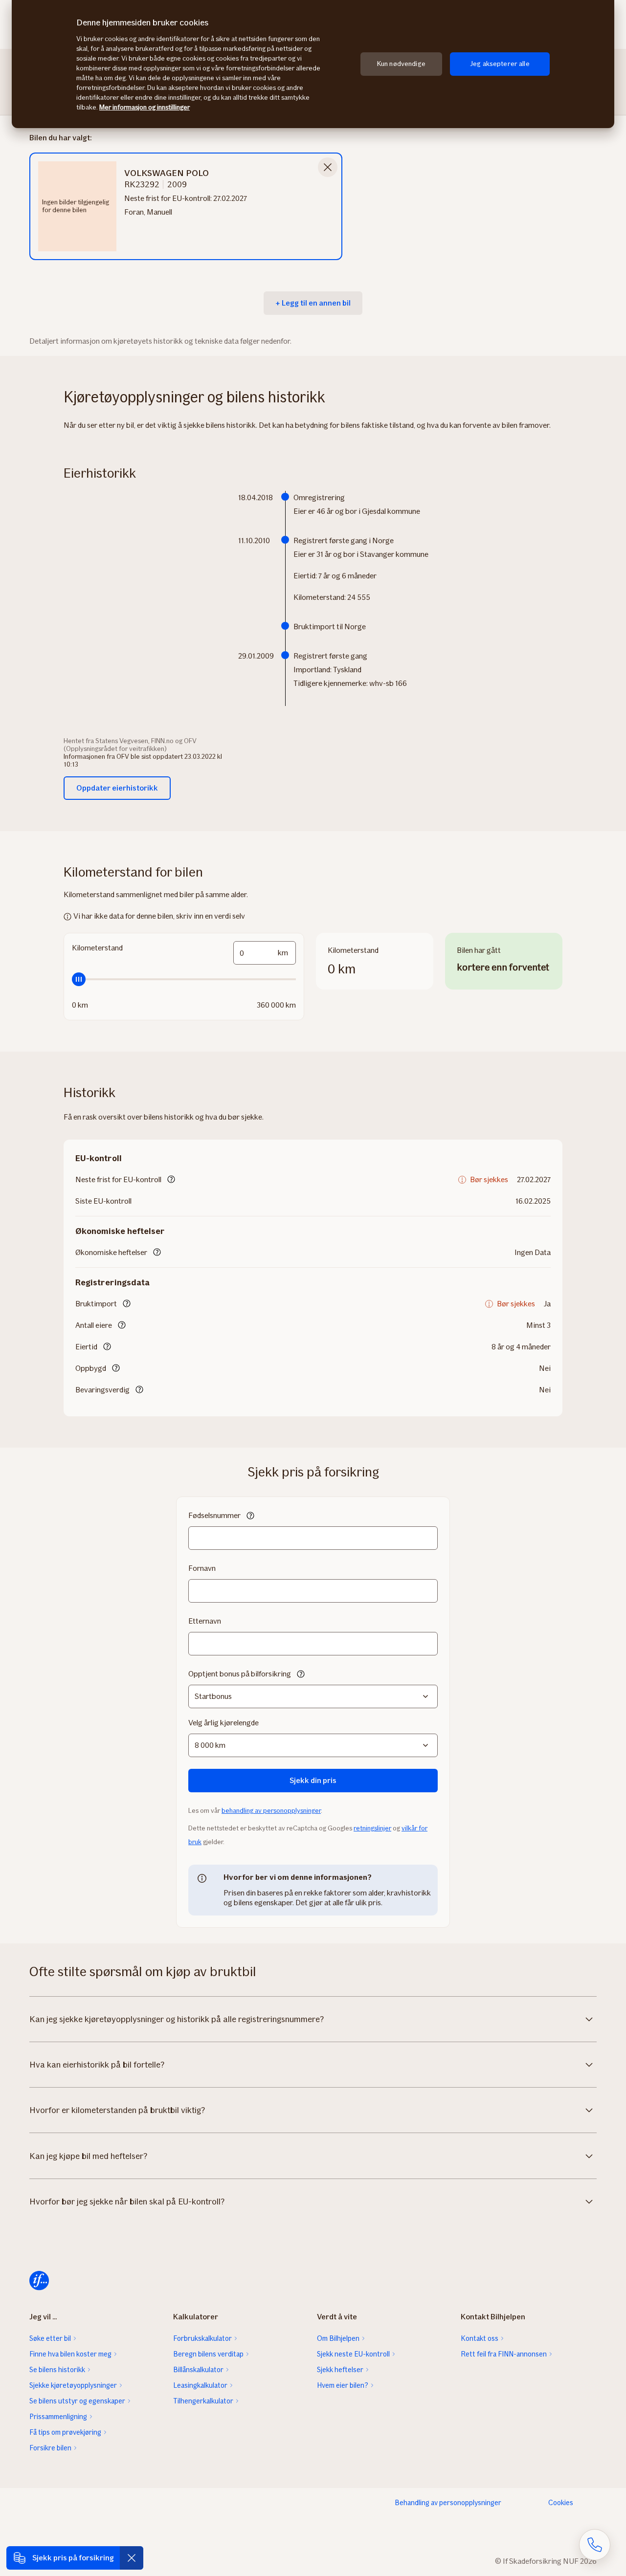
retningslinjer (372, 1828)
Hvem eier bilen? (343, 2385)
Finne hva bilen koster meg (70, 2354)
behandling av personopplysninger (271, 1811)
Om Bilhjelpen (338, 2338)
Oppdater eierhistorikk (117, 788)
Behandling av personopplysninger (448, 2503)
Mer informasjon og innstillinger (145, 107)
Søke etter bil (50, 2338)
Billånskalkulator (198, 2370)
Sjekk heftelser (340, 2370)
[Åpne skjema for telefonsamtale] (595, 2545)
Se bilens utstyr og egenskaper (77, 2401)
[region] (313, 64)
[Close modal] (328, 167)
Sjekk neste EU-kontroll (353, 2354)
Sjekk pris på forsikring (73, 2558)
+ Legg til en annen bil (313, 303)
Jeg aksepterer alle (500, 64)
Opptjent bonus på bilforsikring (240, 1674)
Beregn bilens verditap (208, 2354)
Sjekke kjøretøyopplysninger (73, 2385)
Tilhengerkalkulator (203, 2401)
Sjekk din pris (313, 1780)
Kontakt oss (480, 2338)
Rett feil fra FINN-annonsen (504, 2354)
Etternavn (205, 1621)
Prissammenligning (58, 2417)
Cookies (561, 2503)
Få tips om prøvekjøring (65, 2432)
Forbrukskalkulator (202, 2338)
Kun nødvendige (401, 64)
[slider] (184, 979)
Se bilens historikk (57, 2370)
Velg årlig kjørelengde (224, 1723)
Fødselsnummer (214, 1515)
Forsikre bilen (50, 2448)
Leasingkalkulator (200, 2385)
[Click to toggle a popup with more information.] (171, 1180)
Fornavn (202, 1568)
